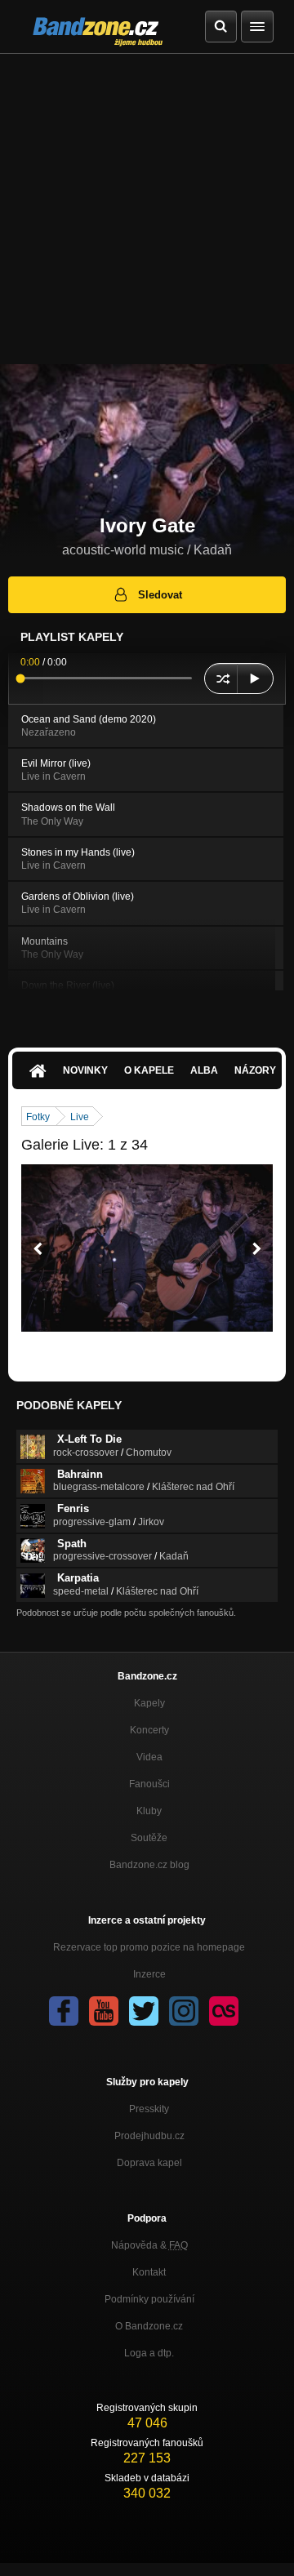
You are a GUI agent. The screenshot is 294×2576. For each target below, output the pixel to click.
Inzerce (149, 1974)
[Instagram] (184, 2011)
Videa (149, 1757)
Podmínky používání (149, 2299)
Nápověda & (149, 2245)
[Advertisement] (147, 209)
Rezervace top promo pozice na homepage (149, 1947)
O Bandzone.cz (149, 2326)
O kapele (149, 1070)
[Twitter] (144, 2011)
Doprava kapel (149, 2163)
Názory (255, 1070)
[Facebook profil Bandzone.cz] (64, 2011)
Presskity (149, 2109)
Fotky (38, 1117)
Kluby (149, 1811)
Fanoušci (149, 1784)
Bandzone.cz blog (149, 1865)
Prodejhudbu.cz (149, 2136)
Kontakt (149, 2272)
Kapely (149, 1703)
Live (80, 1117)
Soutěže (149, 1838)
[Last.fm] (224, 2011)
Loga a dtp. (149, 2353)
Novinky (85, 1070)
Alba (204, 1070)
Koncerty (149, 1730)
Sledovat (160, 595)
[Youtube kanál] (104, 2011)
